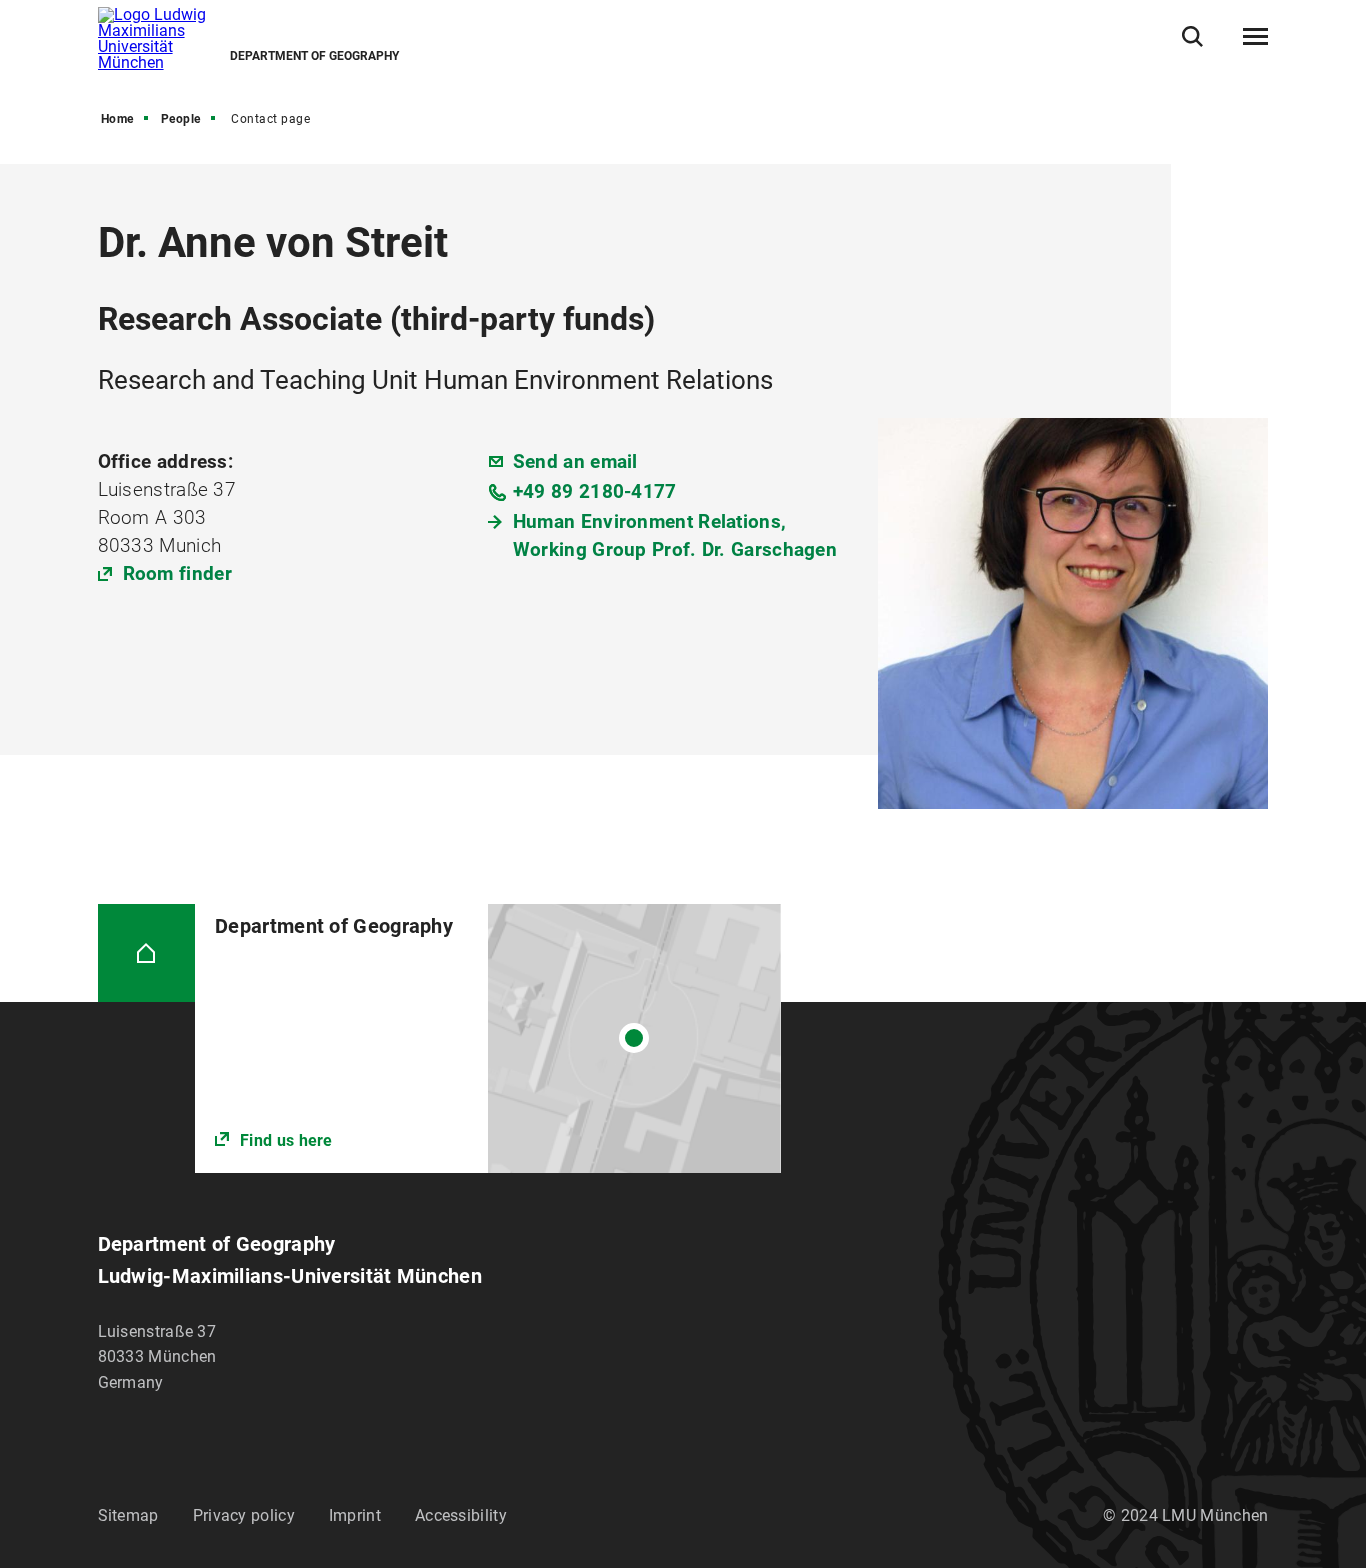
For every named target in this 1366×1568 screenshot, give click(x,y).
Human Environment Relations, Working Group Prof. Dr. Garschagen (675, 535)
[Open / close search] (1192, 36)
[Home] (147, 953)
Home (117, 119)
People (181, 119)
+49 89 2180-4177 (595, 491)
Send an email (575, 461)
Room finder (177, 573)
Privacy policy (244, 1515)
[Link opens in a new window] (487, 1038)
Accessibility (461, 1515)
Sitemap (128, 1515)
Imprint (355, 1515)
